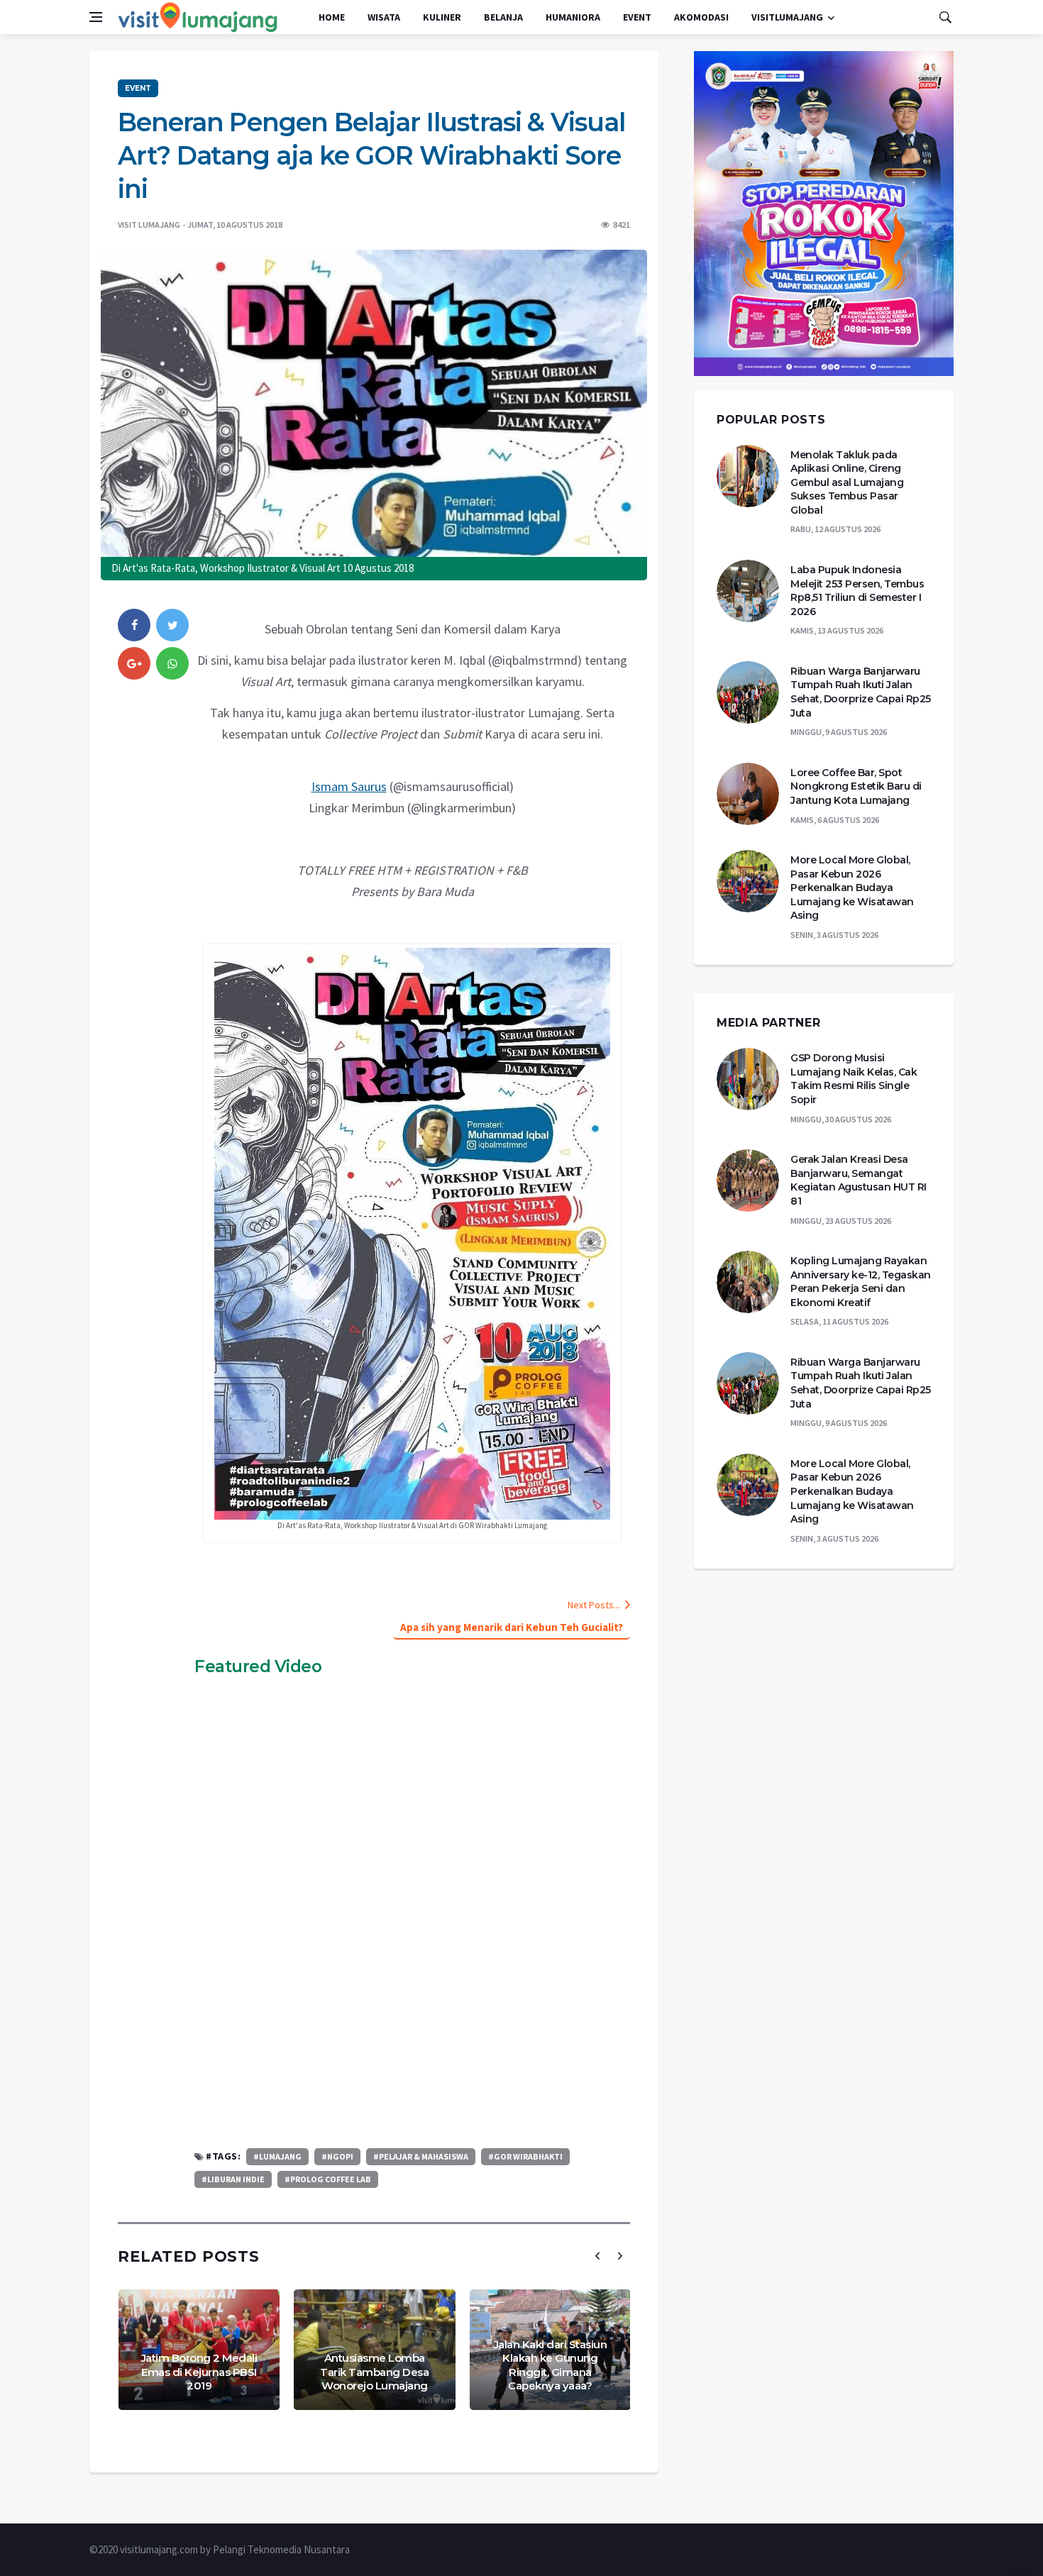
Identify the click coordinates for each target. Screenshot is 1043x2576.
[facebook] (134, 625)
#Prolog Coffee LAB (328, 2179)
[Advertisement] (412, 2028)
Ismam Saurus (349, 786)
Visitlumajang (787, 17)
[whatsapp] (172, 663)
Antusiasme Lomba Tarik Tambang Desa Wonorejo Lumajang (374, 2372)
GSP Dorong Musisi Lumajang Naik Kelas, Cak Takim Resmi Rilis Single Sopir (854, 1079)
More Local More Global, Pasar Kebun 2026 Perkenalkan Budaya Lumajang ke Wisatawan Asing (852, 888)
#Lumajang (277, 2156)
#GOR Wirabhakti (525, 2156)
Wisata (384, 17)
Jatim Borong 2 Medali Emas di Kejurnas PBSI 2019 (199, 2372)
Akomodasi (701, 17)
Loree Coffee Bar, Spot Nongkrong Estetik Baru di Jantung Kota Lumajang (856, 786)
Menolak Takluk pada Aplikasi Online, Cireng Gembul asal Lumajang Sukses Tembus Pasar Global (847, 482)
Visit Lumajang (149, 225)
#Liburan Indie (233, 2179)
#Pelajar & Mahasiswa (421, 2156)
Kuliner (442, 17)
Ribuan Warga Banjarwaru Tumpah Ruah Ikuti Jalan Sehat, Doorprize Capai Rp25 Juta (861, 692)
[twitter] (172, 625)
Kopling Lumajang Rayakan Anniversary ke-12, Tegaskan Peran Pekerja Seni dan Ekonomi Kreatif (861, 1282)
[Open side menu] (96, 17)
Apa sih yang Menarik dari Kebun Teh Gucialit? (512, 1627)
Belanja (503, 17)
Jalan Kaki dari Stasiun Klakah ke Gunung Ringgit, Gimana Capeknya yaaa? (551, 2365)
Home (332, 17)
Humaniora (573, 17)
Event (637, 17)
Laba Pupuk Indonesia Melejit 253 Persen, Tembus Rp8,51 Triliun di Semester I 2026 (857, 591)
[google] (134, 663)
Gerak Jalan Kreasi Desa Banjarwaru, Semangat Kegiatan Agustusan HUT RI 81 (859, 1180)
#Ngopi (337, 2156)
